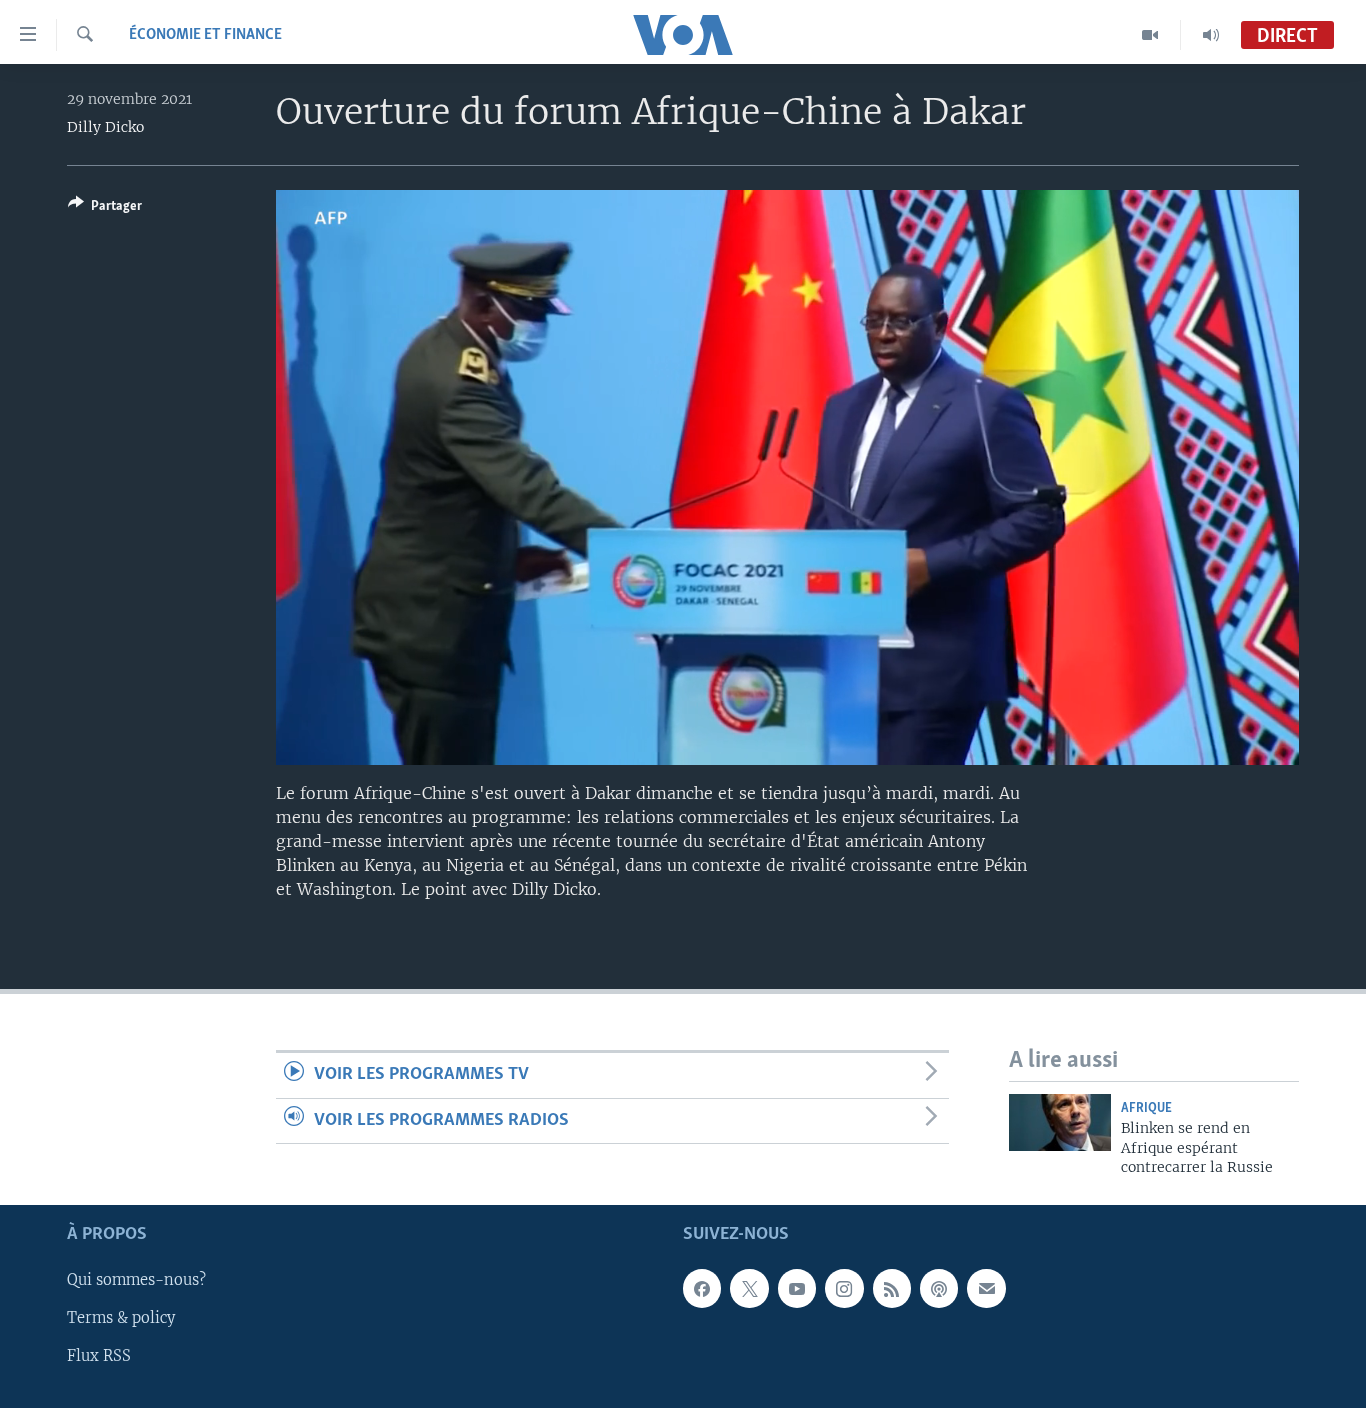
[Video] (1150, 35)
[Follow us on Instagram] (844, 1289)
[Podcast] (939, 1289)
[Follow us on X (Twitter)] (749, 1289)
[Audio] (1211, 35)
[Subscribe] (986, 1289)
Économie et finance (205, 35)
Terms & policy (121, 1319)
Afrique (1146, 1108)
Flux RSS (99, 1357)
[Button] (105, 209)
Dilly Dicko (105, 127)
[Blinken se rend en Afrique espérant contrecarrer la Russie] (1060, 1122)
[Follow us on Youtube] (797, 1289)
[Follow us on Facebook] (702, 1289)
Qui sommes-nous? (136, 1281)
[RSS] (892, 1289)
